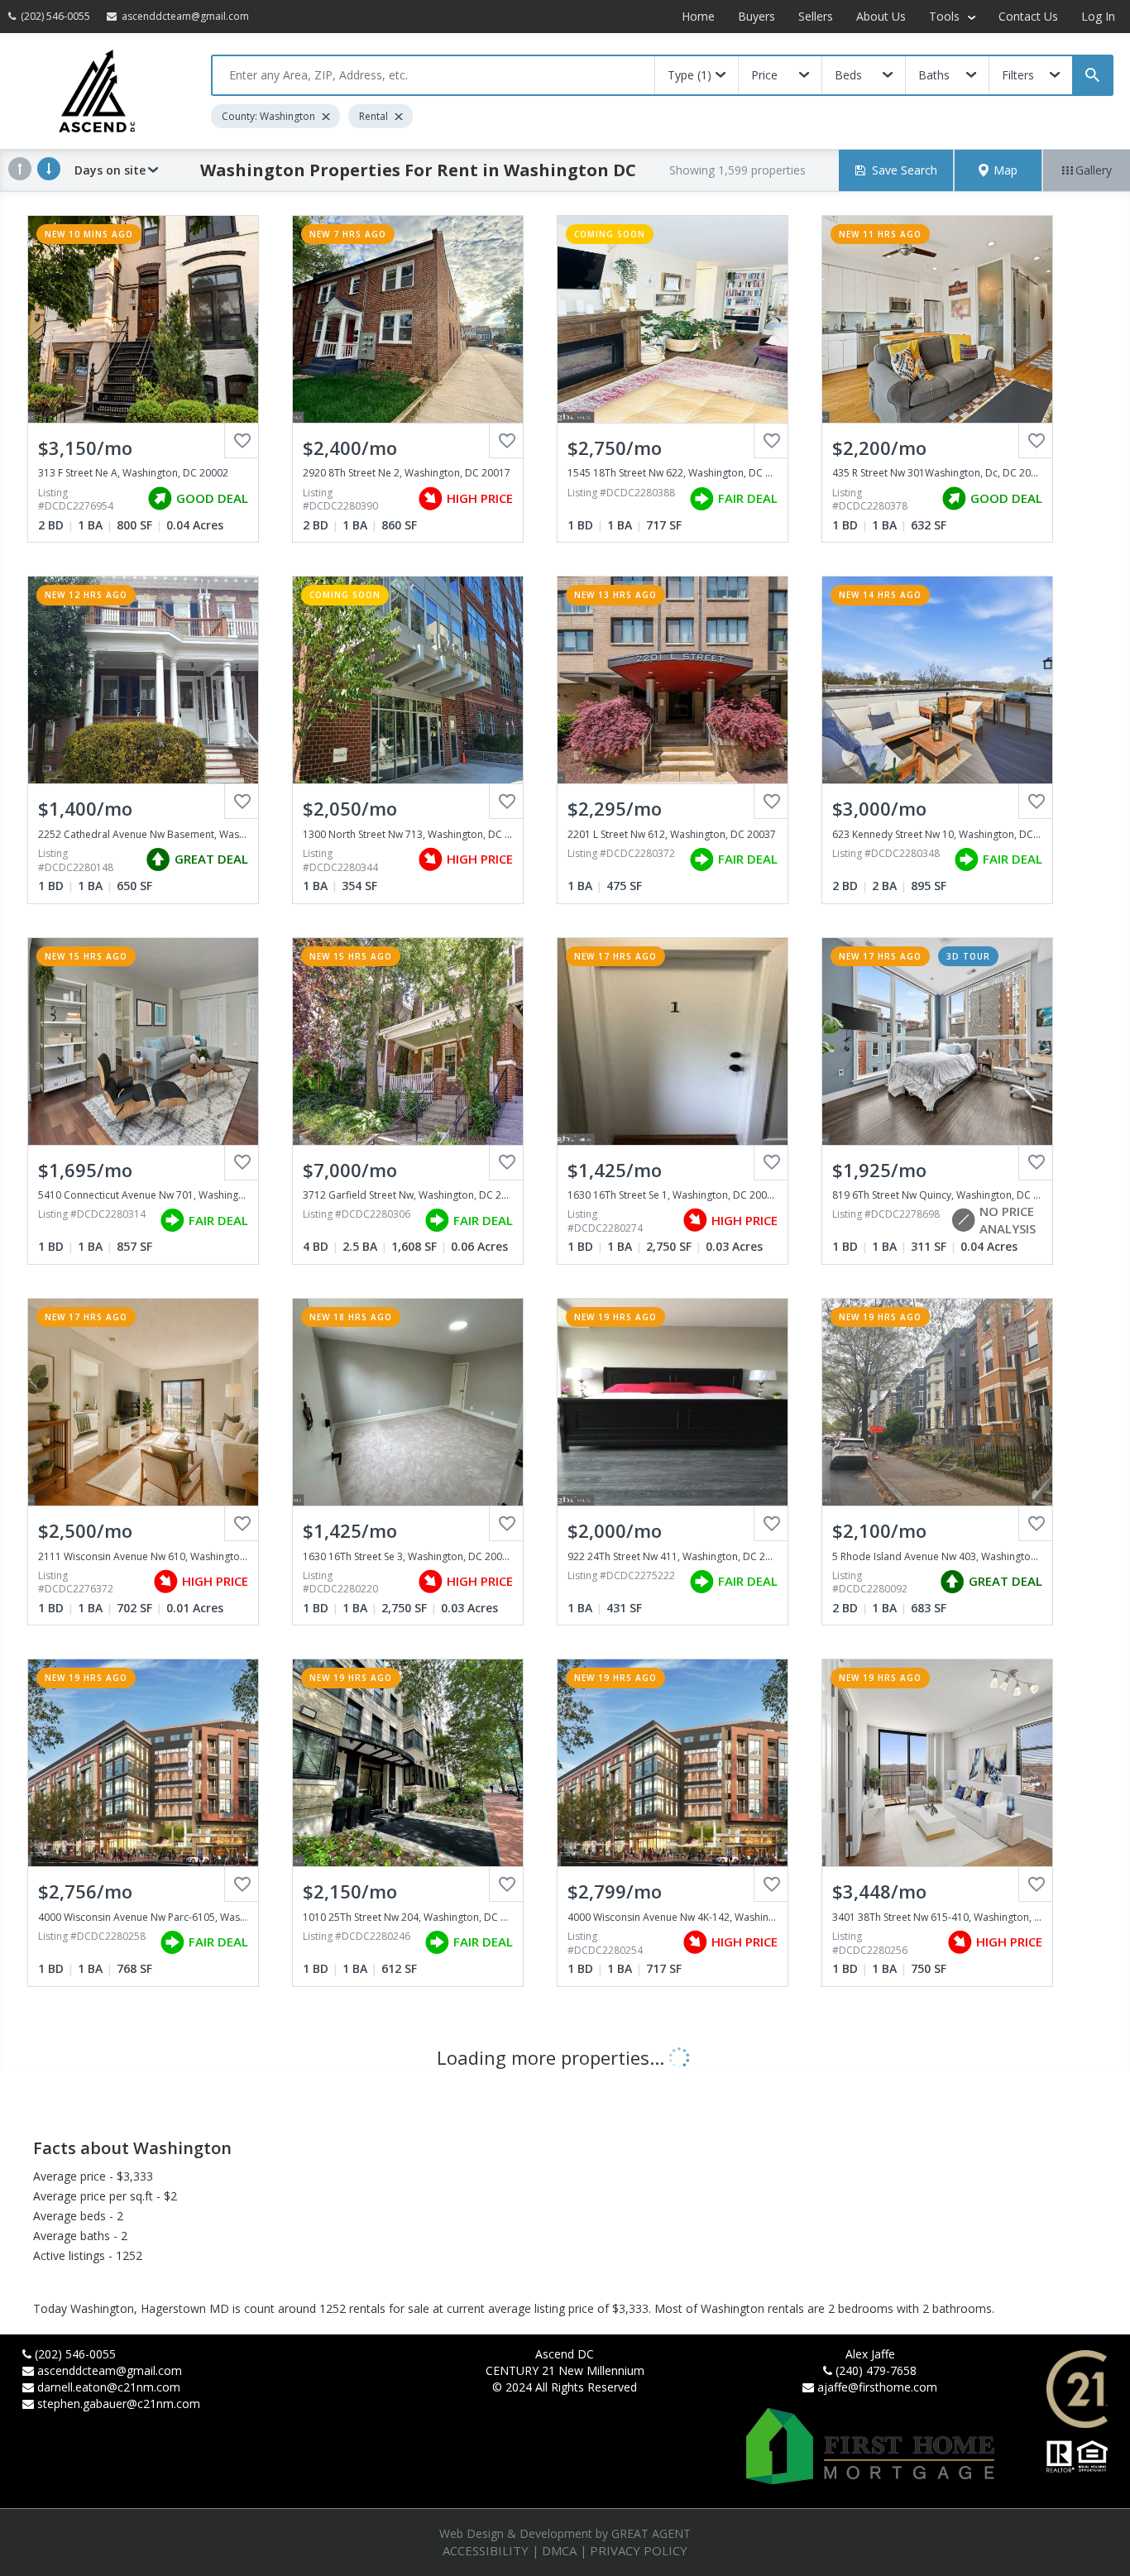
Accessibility (486, 2550)
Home (698, 16)
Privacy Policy (639, 2550)
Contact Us (1028, 16)
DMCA (559, 2550)
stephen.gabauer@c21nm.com (119, 2404)
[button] (998, 170)
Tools (946, 16)
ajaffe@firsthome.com (877, 2387)
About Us (881, 16)
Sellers (816, 16)
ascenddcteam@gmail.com (110, 2370)
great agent (651, 2533)
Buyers (757, 16)
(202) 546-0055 (75, 2354)
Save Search (905, 170)
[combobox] (433, 75)
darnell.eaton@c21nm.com (109, 2387)
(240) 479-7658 (876, 2370)
